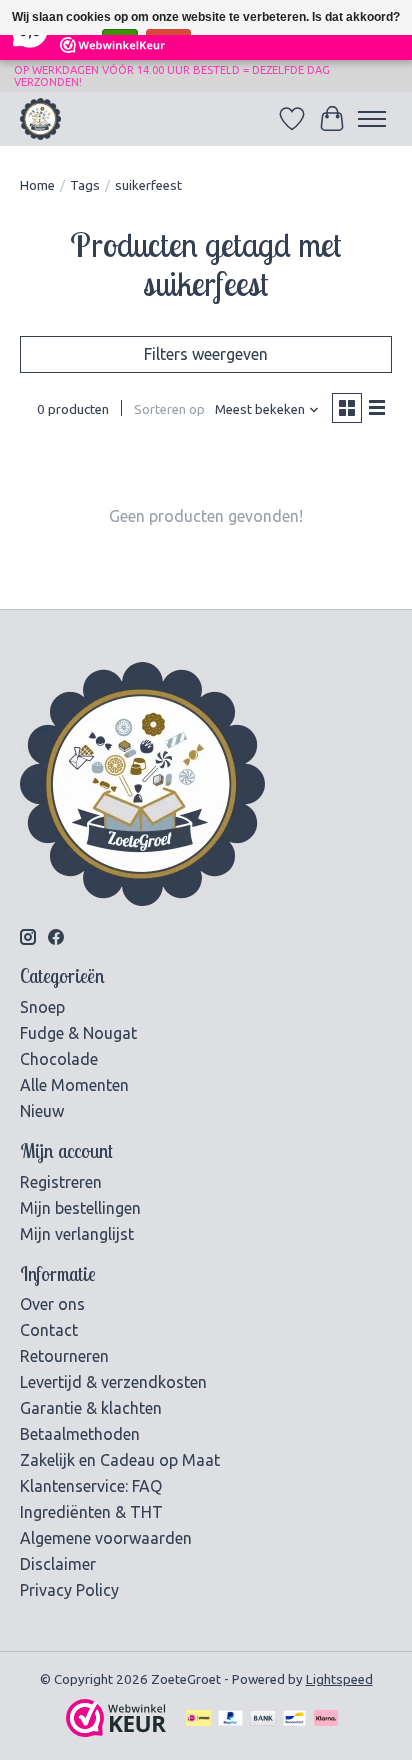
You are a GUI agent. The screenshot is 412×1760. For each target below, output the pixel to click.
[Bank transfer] (263, 1719)
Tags (85, 185)
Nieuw (42, 1111)
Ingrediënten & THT (91, 1512)
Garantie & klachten (91, 1408)
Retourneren (64, 1356)
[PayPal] (231, 1719)
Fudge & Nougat (78, 1033)
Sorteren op (169, 409)
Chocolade (59, 1059)
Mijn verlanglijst (77, 1234)
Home (37, 185)
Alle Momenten (74, 1085)
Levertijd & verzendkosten (113, 1382)
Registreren (61, 1182)
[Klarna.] (326, 1719)
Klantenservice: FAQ (91, 1486)
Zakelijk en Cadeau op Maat (120, 1460)
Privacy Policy (69, 1590)
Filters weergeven (206, 354)
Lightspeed (339, 1679)
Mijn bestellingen (80, 1208)
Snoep (42, 1007)
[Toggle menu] (372, 119)
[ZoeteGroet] (40, 118)
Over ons (52, 1304)
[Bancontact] (294, 1719)
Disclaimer (58, 1564)
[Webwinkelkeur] (116, 1731)
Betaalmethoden (80, 1434)
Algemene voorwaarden (106, 1538)
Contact (49, 1330)
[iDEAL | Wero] (198, 1719)
